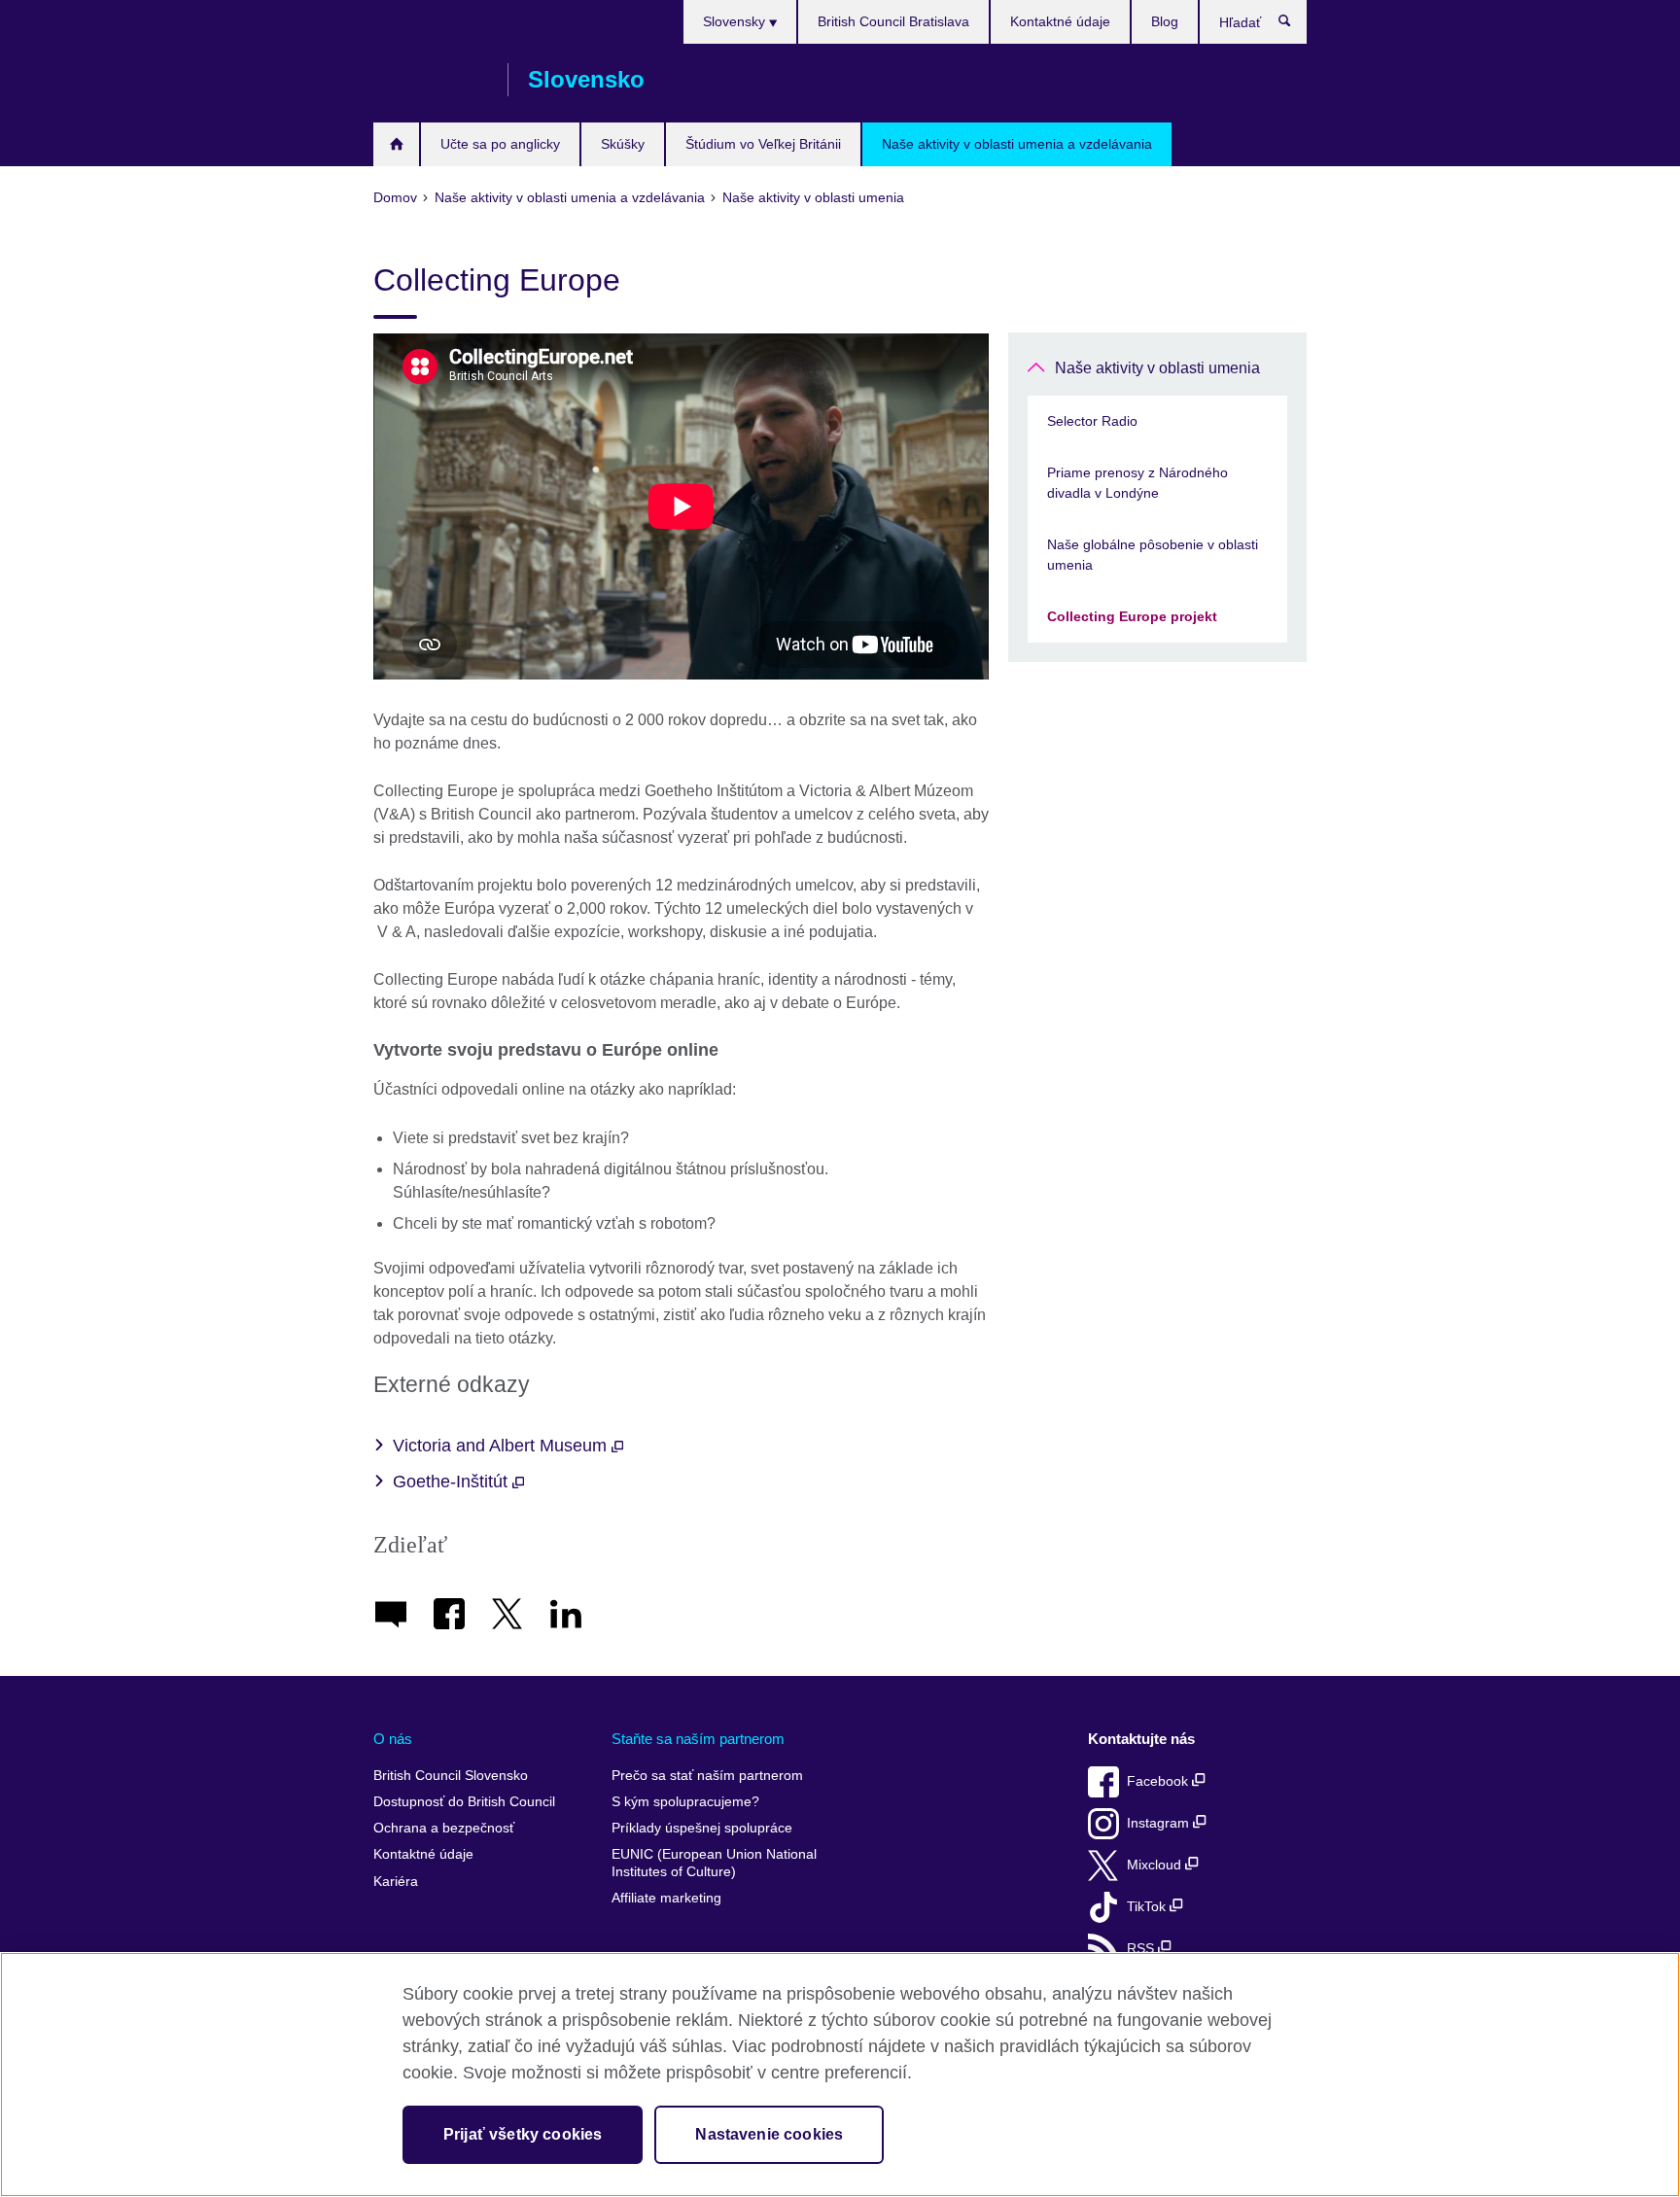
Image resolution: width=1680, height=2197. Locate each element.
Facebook (1159, 1781)
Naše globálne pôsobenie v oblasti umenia (1153, 555)
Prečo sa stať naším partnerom (707, 1776)
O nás (393, 1739)
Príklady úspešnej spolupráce (702, 1828)
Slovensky (736, 21)
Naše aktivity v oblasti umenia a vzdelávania (1017, 144)
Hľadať (1295, 25)
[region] (840, 2075)
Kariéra (396, 1882)
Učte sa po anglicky (500, 144)
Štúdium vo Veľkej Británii (763, 144)
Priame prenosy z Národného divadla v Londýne (1137, 483)
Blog (1165, 21)
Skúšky (623, 144)
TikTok (1148, 1907)
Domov (396, 144)
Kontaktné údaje (1060, 21)
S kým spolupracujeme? (685, 1802)
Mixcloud (1156, 1865)
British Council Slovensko (431, 80)
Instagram (1160, 1823)
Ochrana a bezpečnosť (444, 1828)
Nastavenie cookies (769, 2134)
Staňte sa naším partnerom (698, 1739)
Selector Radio (1092, 421)
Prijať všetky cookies (523, 2134)
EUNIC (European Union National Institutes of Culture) (714, 1863)
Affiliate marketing (666, 1898)
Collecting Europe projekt (1132, 616)
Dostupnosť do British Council (464, 1802)
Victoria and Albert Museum (502, 1446)
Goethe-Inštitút (453, 1482)
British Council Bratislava (893, 21)
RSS (1142, 1949)
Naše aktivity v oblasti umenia (1157, 368)
